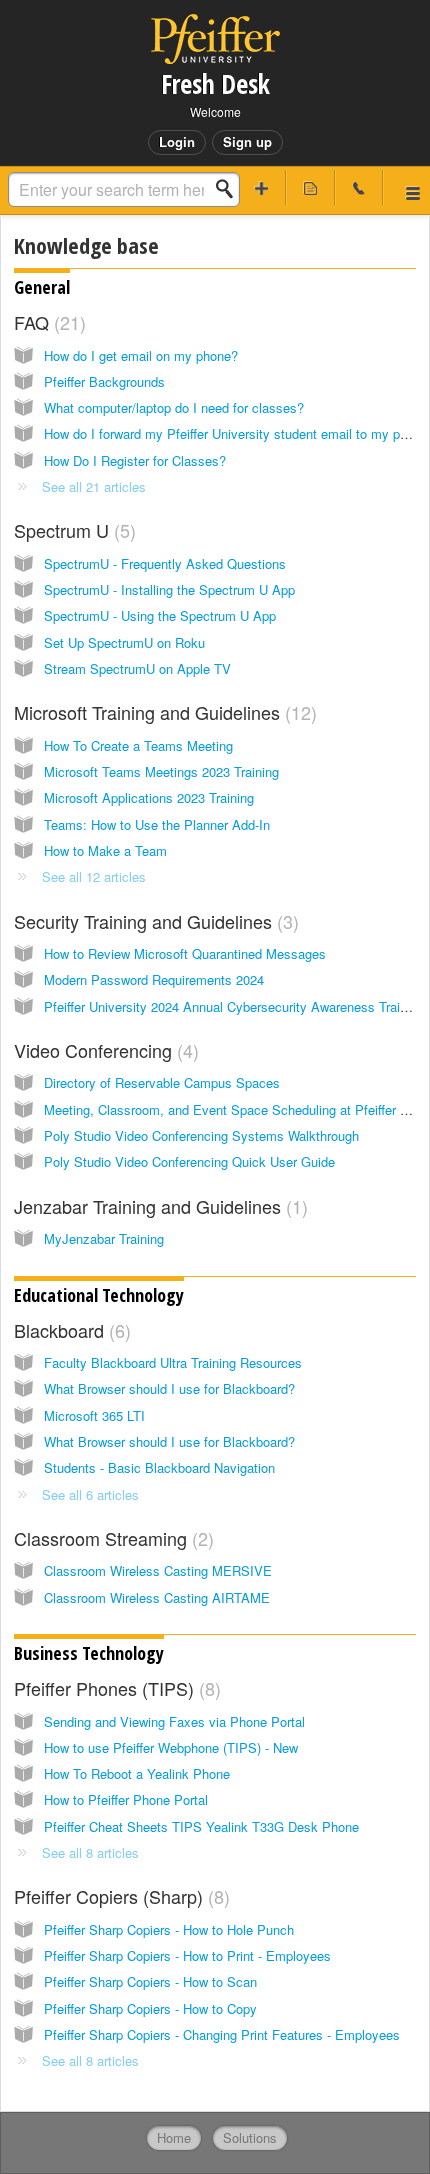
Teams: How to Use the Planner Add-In (157, 824)
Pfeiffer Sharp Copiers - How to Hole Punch (169, 1929)
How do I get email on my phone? (141, 355)
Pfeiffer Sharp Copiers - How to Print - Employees (187, 1955)
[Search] (230, 189)
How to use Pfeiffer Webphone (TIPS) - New (171, 1747)
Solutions (250, 2137)
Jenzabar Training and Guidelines (158, 1206)
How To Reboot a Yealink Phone (137, 1773)
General (42, 287)
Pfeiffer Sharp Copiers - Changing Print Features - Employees (222, 2034)
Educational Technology (99, 1295)
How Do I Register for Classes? (135, 460)
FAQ (47, 322)
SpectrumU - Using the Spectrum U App (160, 615)
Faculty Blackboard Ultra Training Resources (173, 1362)
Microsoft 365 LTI (94, 1415)
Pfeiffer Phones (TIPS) (114, 1688)
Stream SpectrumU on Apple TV (137, 668)
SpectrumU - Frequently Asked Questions (165, 563)
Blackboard (69, 1330)
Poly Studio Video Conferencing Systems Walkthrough (201, 1135)
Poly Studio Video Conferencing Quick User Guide (189, 1161)
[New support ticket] (262, 187)
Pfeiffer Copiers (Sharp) (119, 1896)
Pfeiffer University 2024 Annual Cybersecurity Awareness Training (234, 1006)
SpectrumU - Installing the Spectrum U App (169, 589)
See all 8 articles (90, 1852)
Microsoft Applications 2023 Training (149, 797)
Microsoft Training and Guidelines (162, 712)
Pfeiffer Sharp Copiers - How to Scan (150, 1981)
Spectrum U (72, 530)
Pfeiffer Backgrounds (104, 381)
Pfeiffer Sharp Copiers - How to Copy (150, 2008)
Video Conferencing (103, 1050)
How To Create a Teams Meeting (138, 745)
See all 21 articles (94, 486)
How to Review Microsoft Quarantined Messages (185, 953)
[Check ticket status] (310, 187)
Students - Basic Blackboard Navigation (159, 1467)
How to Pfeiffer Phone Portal (126, 1799)
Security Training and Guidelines (153, 921)
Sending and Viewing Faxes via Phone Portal (174, 1721)
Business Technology (89, 1653)
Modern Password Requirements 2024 (154, 979)
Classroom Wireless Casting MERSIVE (158, 1570)
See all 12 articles (94, 876)
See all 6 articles (90, 1494)
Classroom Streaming (111, 1538)
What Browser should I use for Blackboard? (169, 1388)
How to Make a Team (105, 850)
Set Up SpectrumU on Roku (124, 642)
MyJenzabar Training (104, 1238)
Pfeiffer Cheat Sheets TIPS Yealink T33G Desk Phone (201, 1826)
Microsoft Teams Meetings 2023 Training (161, 771)
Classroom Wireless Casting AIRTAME (157, 1597)
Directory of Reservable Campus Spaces (162, 1082)
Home (174, 2137)
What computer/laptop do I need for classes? (174, 407)
